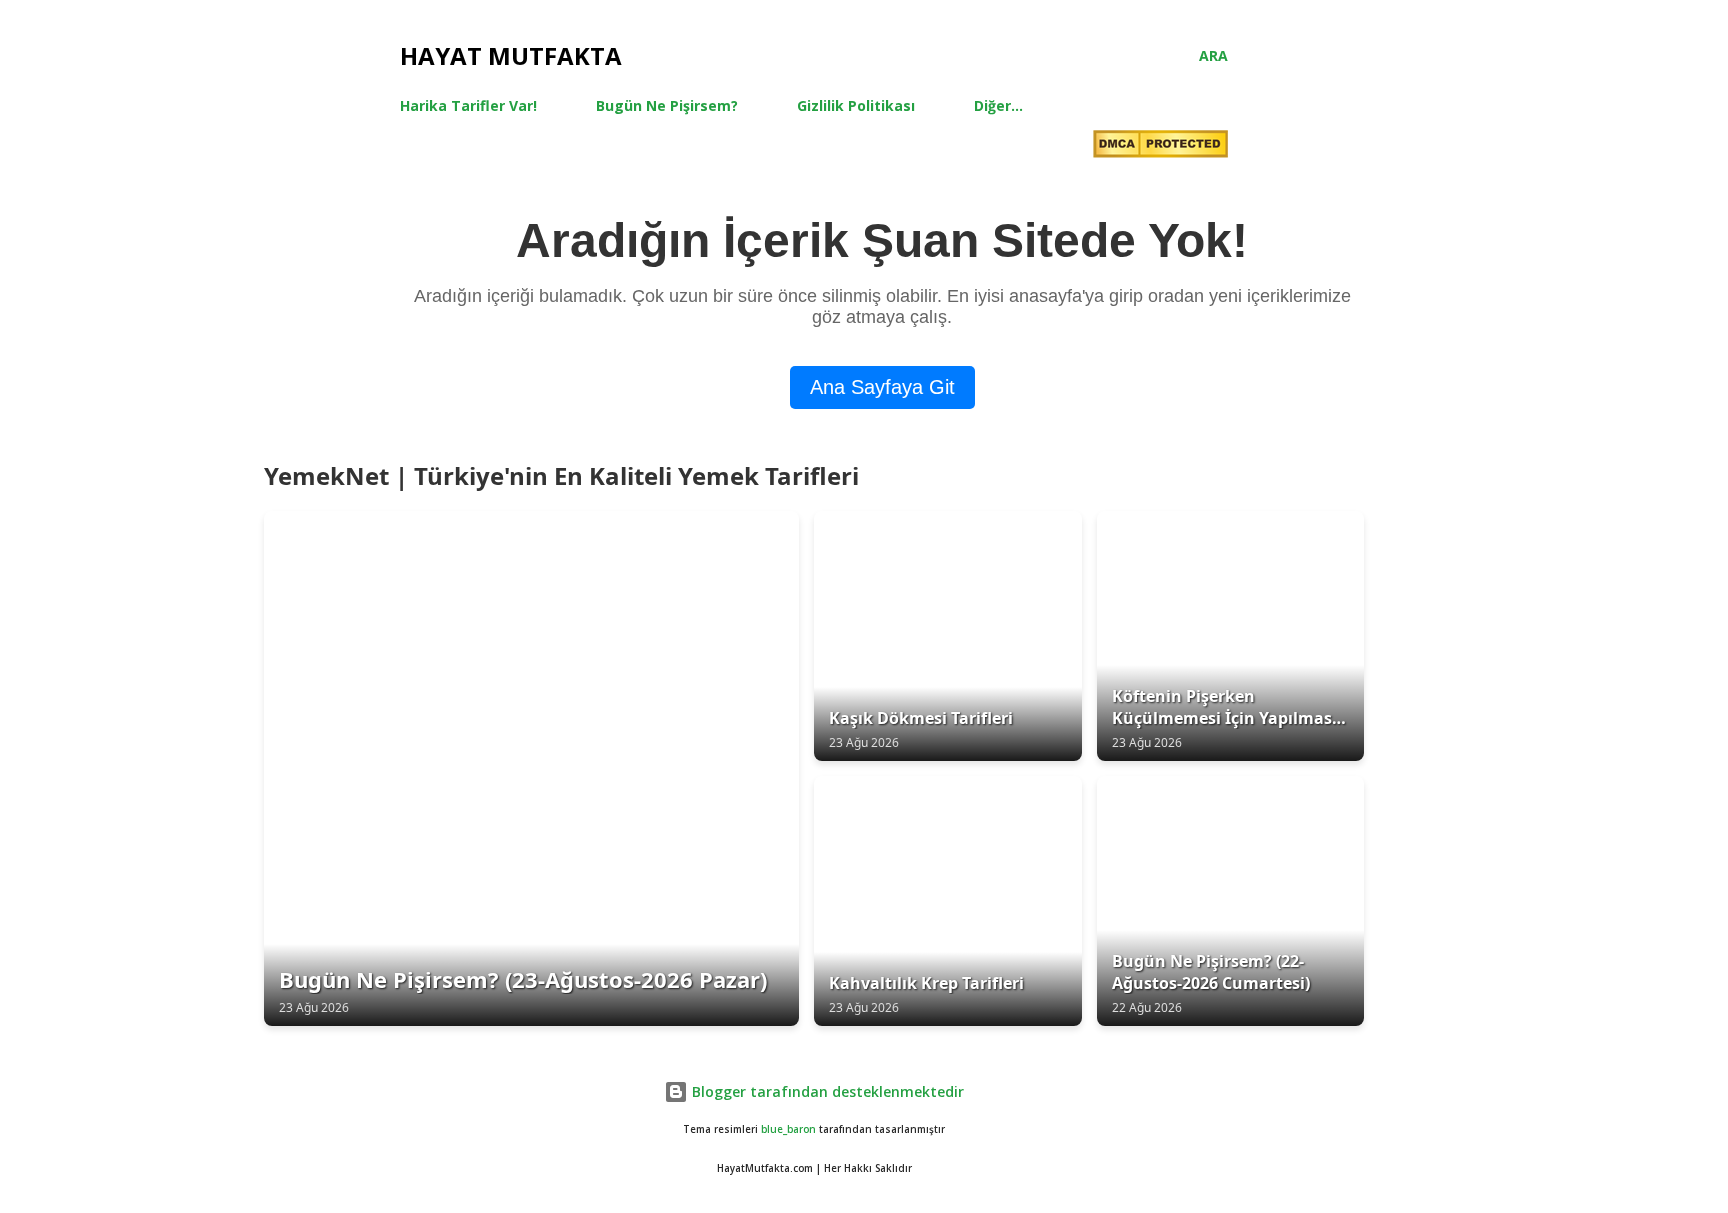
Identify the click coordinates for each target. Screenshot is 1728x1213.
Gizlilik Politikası (856, 105)
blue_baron (788, 1129)
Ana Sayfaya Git (882, 387)
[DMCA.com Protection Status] (1160, 146)
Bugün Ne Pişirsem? (667, 105)
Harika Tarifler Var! (468, 105)
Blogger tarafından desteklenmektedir (826, 1091)
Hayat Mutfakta (511, 55)
